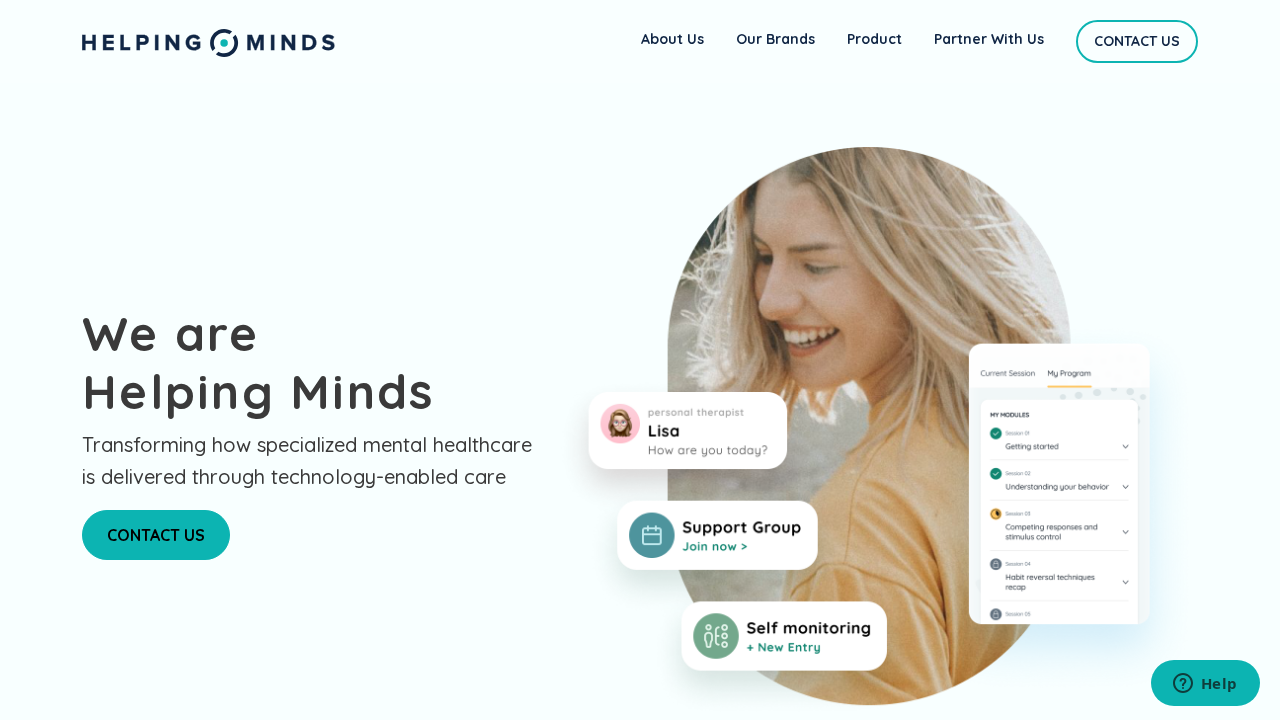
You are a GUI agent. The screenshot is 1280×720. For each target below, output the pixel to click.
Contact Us (1137, 41)
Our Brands (775, 39)
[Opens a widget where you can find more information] (1205, 685)
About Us (672, 39)
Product (874, 39)
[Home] (208, 41)
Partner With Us (989, 39)
